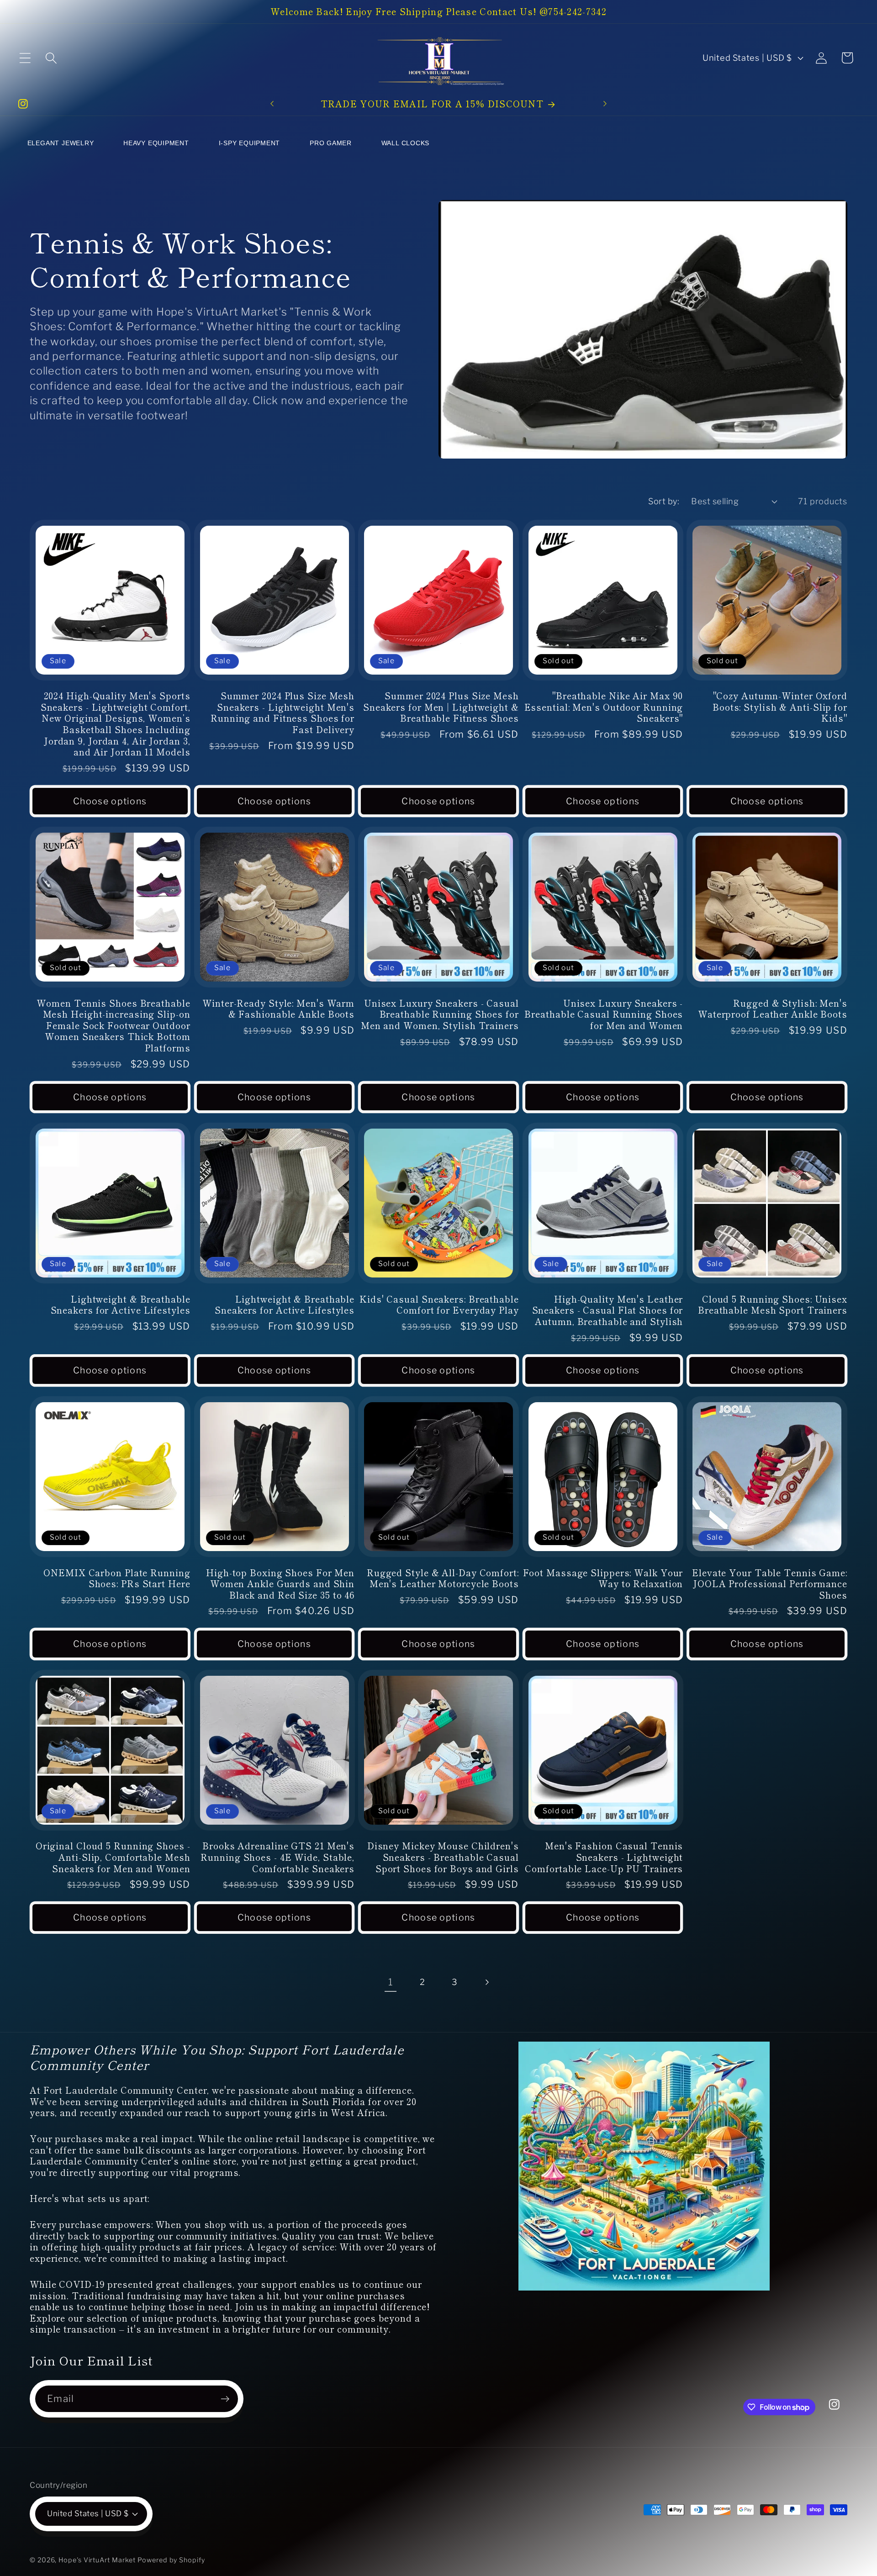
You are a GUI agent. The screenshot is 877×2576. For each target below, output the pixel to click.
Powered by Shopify (171, 2560)
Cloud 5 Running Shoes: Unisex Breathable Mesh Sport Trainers (773, 1305)
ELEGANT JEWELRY (61, 143)
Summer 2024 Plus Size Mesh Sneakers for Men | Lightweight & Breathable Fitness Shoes (441, 707)
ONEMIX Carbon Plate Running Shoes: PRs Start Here (117, 1578)
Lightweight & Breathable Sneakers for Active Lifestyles (121, 1305)
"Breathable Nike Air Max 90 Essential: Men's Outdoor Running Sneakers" (604, 707)
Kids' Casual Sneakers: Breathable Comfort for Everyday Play (439, 1305)
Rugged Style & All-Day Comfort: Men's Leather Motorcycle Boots (443, 1578)
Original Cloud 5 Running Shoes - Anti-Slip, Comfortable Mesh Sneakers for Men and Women (113, 1857)
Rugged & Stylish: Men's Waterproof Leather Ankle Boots (773, 1009)
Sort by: (664, 501)
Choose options (110, 801)
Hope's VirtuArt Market (97, 2560)
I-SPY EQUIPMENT (250, 143)
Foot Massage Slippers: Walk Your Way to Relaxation (603, 1578)
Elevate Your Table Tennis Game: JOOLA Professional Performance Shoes (770, 1584)
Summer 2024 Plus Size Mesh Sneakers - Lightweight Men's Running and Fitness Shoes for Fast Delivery (283, 713)
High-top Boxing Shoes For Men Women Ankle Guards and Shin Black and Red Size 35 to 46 (280, 1584)
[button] (25, 58)
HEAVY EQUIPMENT (156, 143)
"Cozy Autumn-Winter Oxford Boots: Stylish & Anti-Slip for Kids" (780, 707)
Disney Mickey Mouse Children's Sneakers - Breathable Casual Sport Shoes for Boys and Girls (443, 1857)
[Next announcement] (605, 104)
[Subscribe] (225, 2399)
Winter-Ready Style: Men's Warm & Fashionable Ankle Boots (278, 1009)
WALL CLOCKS (406, 143)
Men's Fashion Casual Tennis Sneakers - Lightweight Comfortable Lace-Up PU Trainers (604, 1857)
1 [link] (391, 1982)
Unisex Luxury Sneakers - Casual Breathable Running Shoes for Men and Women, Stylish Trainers (440, 1014)
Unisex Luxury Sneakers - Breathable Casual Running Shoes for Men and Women (604, 1014)
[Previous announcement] (272, 104)
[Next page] (487, 1982)
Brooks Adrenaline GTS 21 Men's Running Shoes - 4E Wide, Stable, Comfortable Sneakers (277, 1857)
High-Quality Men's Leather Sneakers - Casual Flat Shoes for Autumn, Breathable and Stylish (608, 1310)
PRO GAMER (331, 143)
